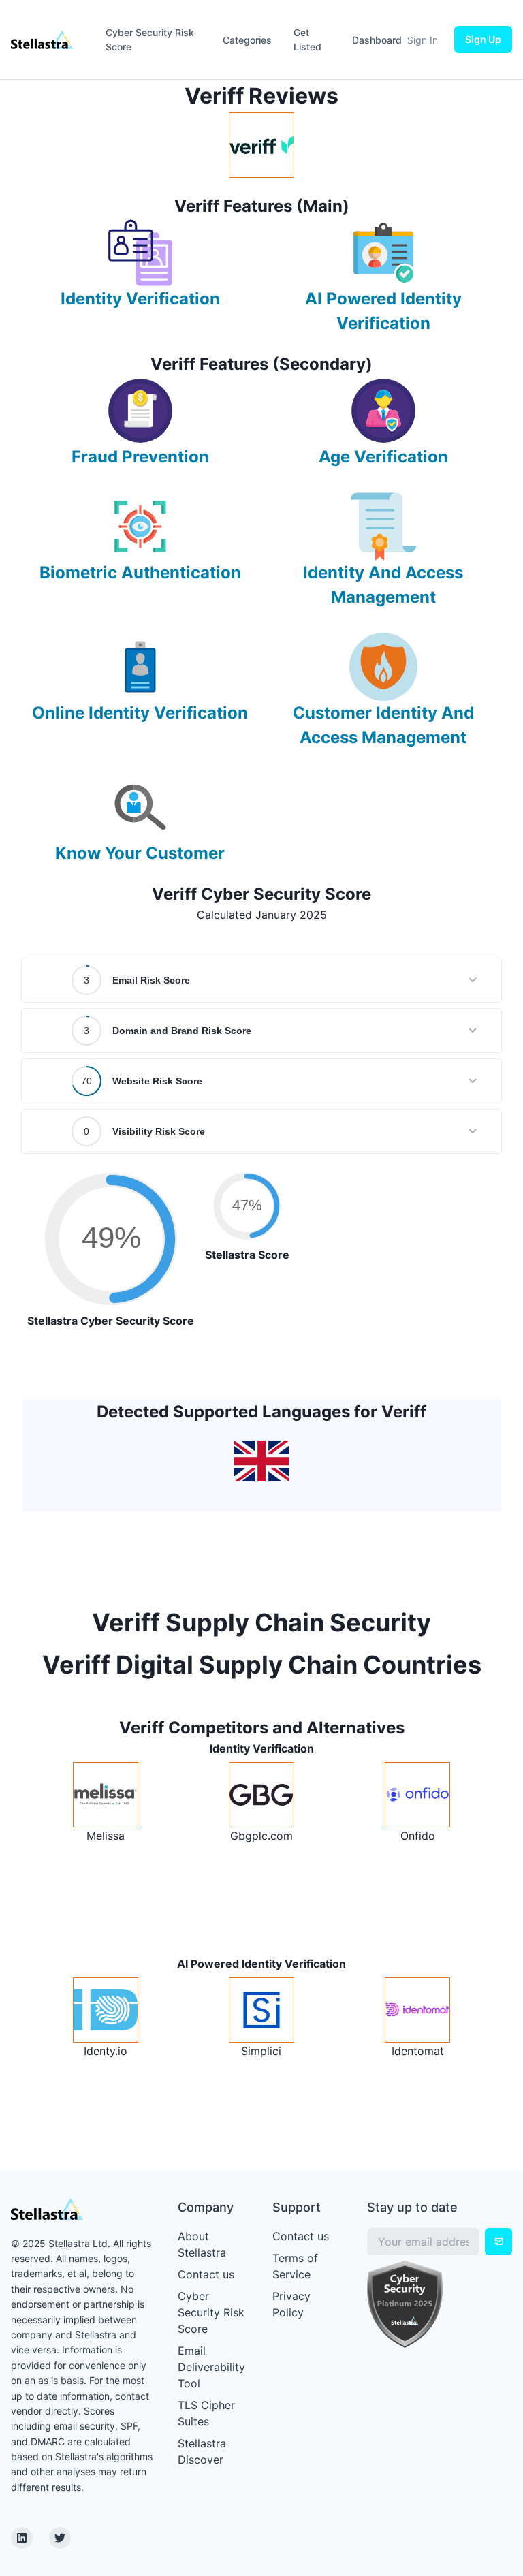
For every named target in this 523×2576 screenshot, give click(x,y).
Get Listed (307, 40)
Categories (247, 40)
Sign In (423, 40)
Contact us (206, 2274)
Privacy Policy (291, 2304)
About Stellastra (202, 2244)
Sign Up (483, 39)
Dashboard (377, 40)
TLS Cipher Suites (206, 2413)
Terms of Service (295, 2266)
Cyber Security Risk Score (150, 40)
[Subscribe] (498, 2242)
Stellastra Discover (202, 2451)
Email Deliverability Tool (211, 2367)
